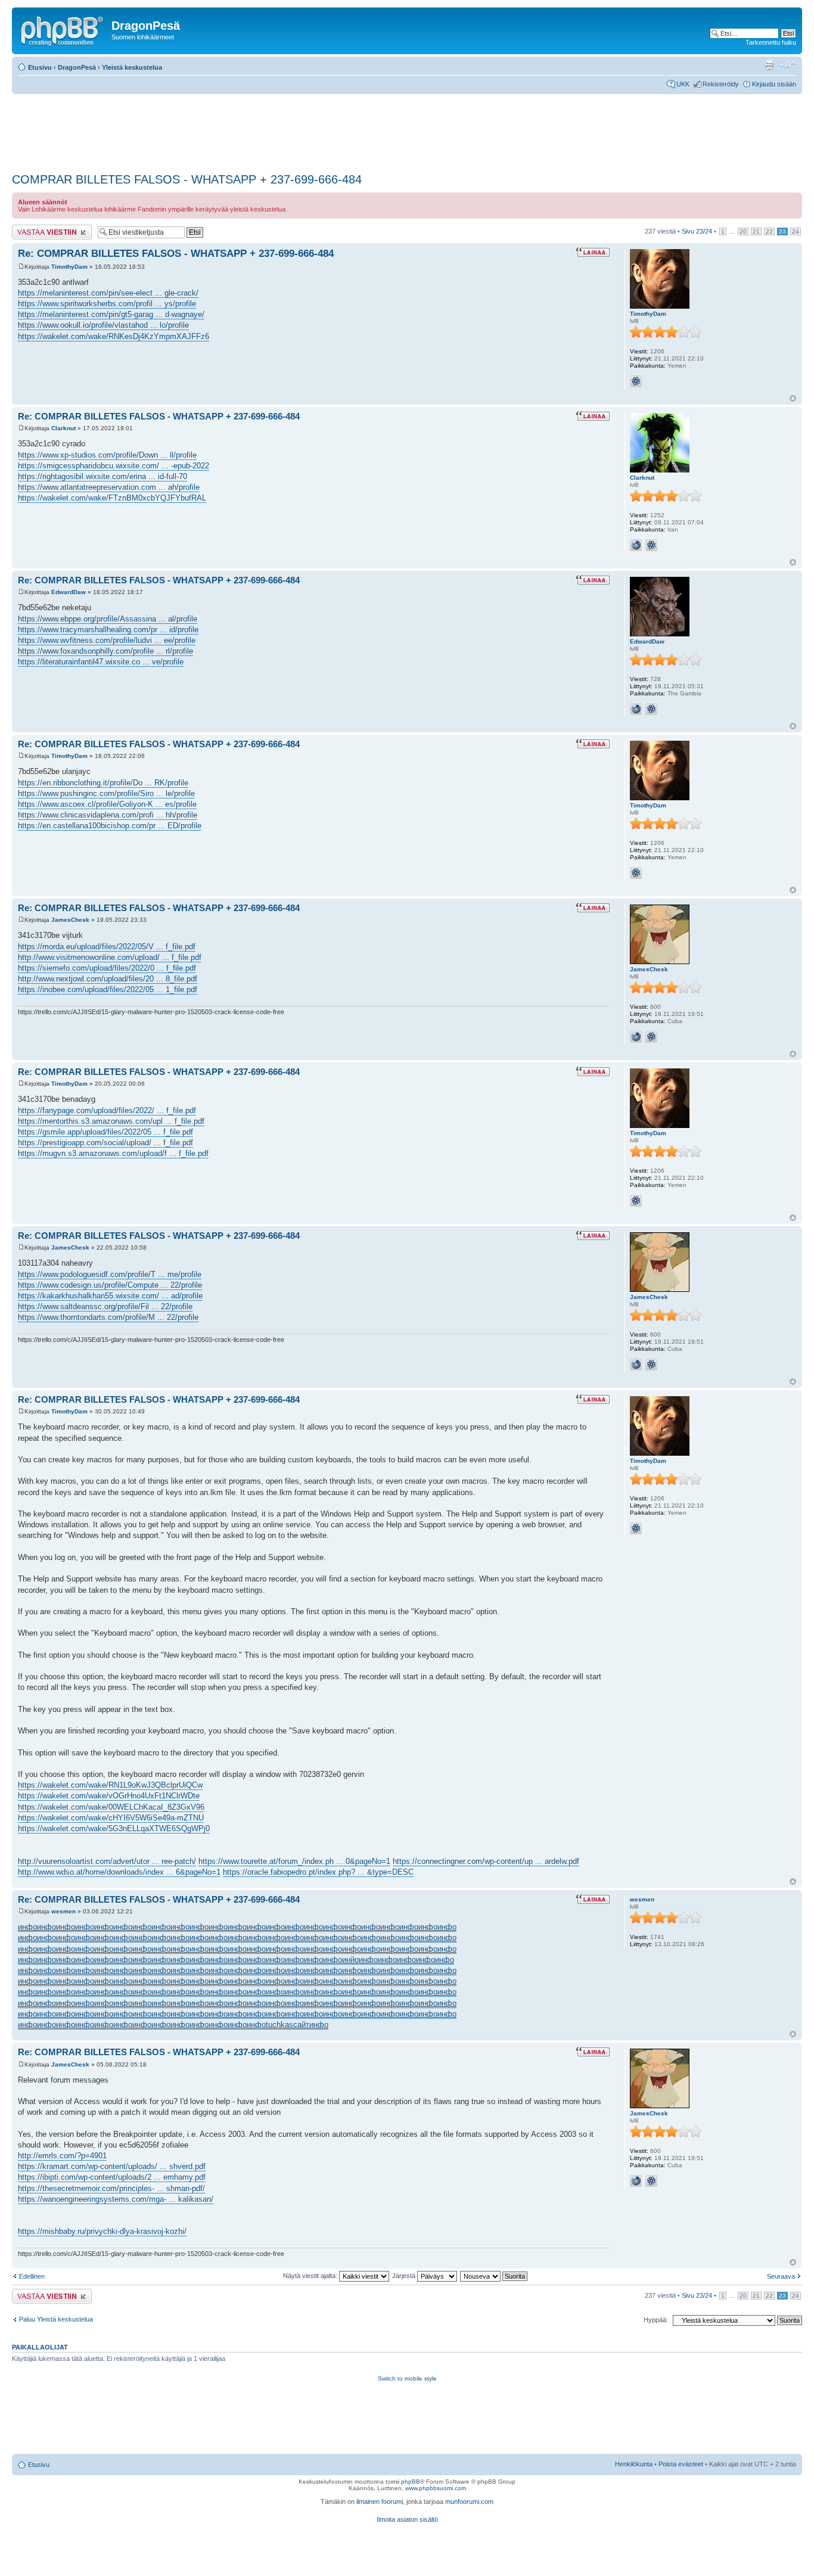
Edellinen (32, 2276)
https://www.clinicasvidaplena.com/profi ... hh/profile (108, 815)
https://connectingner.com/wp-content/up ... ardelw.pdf (486, 1861)
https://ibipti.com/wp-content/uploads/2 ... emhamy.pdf (112, 2177)
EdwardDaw (69, 592)
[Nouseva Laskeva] (494, 2276)
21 (756, 232)
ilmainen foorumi (380, 2502)
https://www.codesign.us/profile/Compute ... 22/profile (110, 1285)
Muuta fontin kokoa (787, 65)
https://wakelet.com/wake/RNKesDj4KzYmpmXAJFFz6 (114, 336)
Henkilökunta (634, 2464)
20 (743, 232)
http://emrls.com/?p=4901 (62, 2156)
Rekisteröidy (721, 84)
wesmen (63, 1911)
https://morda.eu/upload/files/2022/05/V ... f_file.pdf (107, 947)
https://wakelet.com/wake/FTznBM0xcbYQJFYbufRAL (112, 498)
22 (769, 232)
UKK (683, 84)
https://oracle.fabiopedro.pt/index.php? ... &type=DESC (318, 1872)
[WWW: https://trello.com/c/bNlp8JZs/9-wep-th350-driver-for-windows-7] (636, 1037)
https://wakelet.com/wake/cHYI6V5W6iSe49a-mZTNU (111, 1818)
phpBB (411, 2482)
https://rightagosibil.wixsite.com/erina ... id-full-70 (102, 476)
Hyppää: (656, 2320)
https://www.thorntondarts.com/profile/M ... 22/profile (108, 1317)
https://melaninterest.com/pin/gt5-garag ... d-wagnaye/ (111, 314)
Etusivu (40, 67)
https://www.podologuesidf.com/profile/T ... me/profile (110, 1274)
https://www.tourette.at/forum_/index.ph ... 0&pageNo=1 (294, 1861)
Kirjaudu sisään (774, 84)
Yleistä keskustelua (132, 67)
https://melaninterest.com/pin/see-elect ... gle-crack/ (108, 293)
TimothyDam (69, 267)
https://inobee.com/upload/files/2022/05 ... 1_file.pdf (108, 989)
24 (796, 232)
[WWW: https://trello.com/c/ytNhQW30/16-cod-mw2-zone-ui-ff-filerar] (636, 709)
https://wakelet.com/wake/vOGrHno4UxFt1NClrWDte (109, 1796)
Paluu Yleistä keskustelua (56, 2319)
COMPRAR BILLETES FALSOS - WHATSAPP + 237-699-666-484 (187, 179)
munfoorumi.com (469, 2502)
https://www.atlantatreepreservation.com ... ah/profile (109, 487)
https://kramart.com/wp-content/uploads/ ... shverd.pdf (112, 2166)
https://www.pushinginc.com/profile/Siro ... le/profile (106, 793)
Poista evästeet (681, 2464)
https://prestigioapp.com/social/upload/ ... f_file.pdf (105, 1143)
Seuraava (781, 2276)
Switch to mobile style (407, 2378)
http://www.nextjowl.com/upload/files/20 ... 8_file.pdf (108, 979)
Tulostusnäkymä (769, 65)
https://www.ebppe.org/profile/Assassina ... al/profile (108, 619)
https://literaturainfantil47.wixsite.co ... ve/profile (101, 662)
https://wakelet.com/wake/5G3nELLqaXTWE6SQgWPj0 (114, 1828)
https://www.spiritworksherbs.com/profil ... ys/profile (107, 304)
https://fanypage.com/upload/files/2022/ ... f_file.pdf (107, 1110)
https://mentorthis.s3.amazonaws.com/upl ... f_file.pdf (111, 1121)
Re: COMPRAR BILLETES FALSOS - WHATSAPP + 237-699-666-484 (176, 254)
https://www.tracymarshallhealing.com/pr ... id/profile (108, 630)
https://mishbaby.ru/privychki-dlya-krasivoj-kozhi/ (102, 2231)
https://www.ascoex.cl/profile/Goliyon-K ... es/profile (107, 804)
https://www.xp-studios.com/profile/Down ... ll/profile (107, 455)
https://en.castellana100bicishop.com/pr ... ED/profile (110, 826)
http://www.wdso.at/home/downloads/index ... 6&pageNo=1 (119, 1872)
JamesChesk (70, 920)
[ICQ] (636, 381)
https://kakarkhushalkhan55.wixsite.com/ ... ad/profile (110, 1296)
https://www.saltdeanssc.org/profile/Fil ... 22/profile (105, 1306)
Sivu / (697, 231)
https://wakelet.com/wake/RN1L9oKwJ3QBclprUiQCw (110, 1785)
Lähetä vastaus (34, 228)
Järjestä (405, 2276)
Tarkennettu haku (771, 42)
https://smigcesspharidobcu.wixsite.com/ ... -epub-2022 (114, 466)
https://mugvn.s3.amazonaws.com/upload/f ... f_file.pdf (113, 1153)
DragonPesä (77, 67)
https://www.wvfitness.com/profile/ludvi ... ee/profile (107, 640)
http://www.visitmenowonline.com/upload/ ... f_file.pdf (110, 957)
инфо (27, 1927)
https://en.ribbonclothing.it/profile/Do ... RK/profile (103, 783)
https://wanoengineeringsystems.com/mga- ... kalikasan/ (116, 2199)
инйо (350, 1960)
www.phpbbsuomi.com (436, 2488)
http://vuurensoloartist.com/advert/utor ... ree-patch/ (107, 1861)
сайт (301, 2025)
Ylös (793, 398)
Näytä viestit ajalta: (311, 2276)
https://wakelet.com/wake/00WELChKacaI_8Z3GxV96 (111, 1807)
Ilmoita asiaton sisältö (407, 2519)
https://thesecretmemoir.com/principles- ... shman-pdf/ (111, 2188)
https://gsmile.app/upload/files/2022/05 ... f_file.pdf (105, 1132)
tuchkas (279, 2025)
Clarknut (63, 428)
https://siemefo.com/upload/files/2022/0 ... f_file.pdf (107, 968)
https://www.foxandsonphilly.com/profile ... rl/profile (105, 651)
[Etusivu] (63, 29)
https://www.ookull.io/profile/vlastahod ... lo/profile (103, 325)
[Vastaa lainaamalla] (593, 252)
